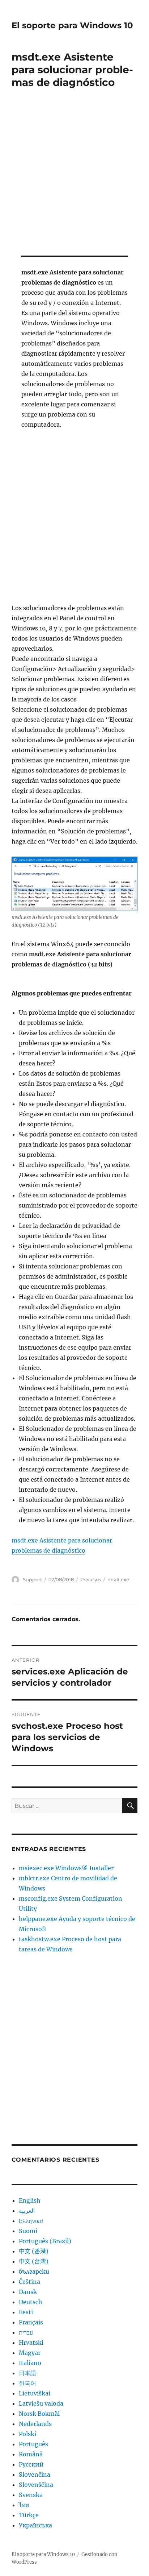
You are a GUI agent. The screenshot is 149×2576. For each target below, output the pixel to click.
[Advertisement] (74, 177)
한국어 (27, 2383)
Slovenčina (35, 2474)
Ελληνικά (31, 2221)
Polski (27, 2434)
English (30, 2200)
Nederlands (35, 2424)
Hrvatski (31, 2343)
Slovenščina (36, 2485)
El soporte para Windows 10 (72, 25)
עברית (26, 2332)
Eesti (26, 2312)
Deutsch (31, 2302)
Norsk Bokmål (39, 2414)
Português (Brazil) (45, 2241)
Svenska (31, 2495)
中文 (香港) (34, 2251)
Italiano (30, 2363)
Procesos (91, 1579)
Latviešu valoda (41, 2403)
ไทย (24, 2505)
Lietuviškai (35, 2393)
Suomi (28, 2231)
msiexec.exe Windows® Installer (66, 1868)
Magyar (30, 2353)
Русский (31, 2464)
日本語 (27, 2373)
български (34, 2271)
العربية (27, 2211)
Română (31, 2454)
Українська (35, 2525)
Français (31, 2322)
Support (32, 1579)
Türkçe (29, 2515)
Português (33, 2444)
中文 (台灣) (34, 2261)
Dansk (28, 2292)
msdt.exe (118, 1579)
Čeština (29, 2282)
